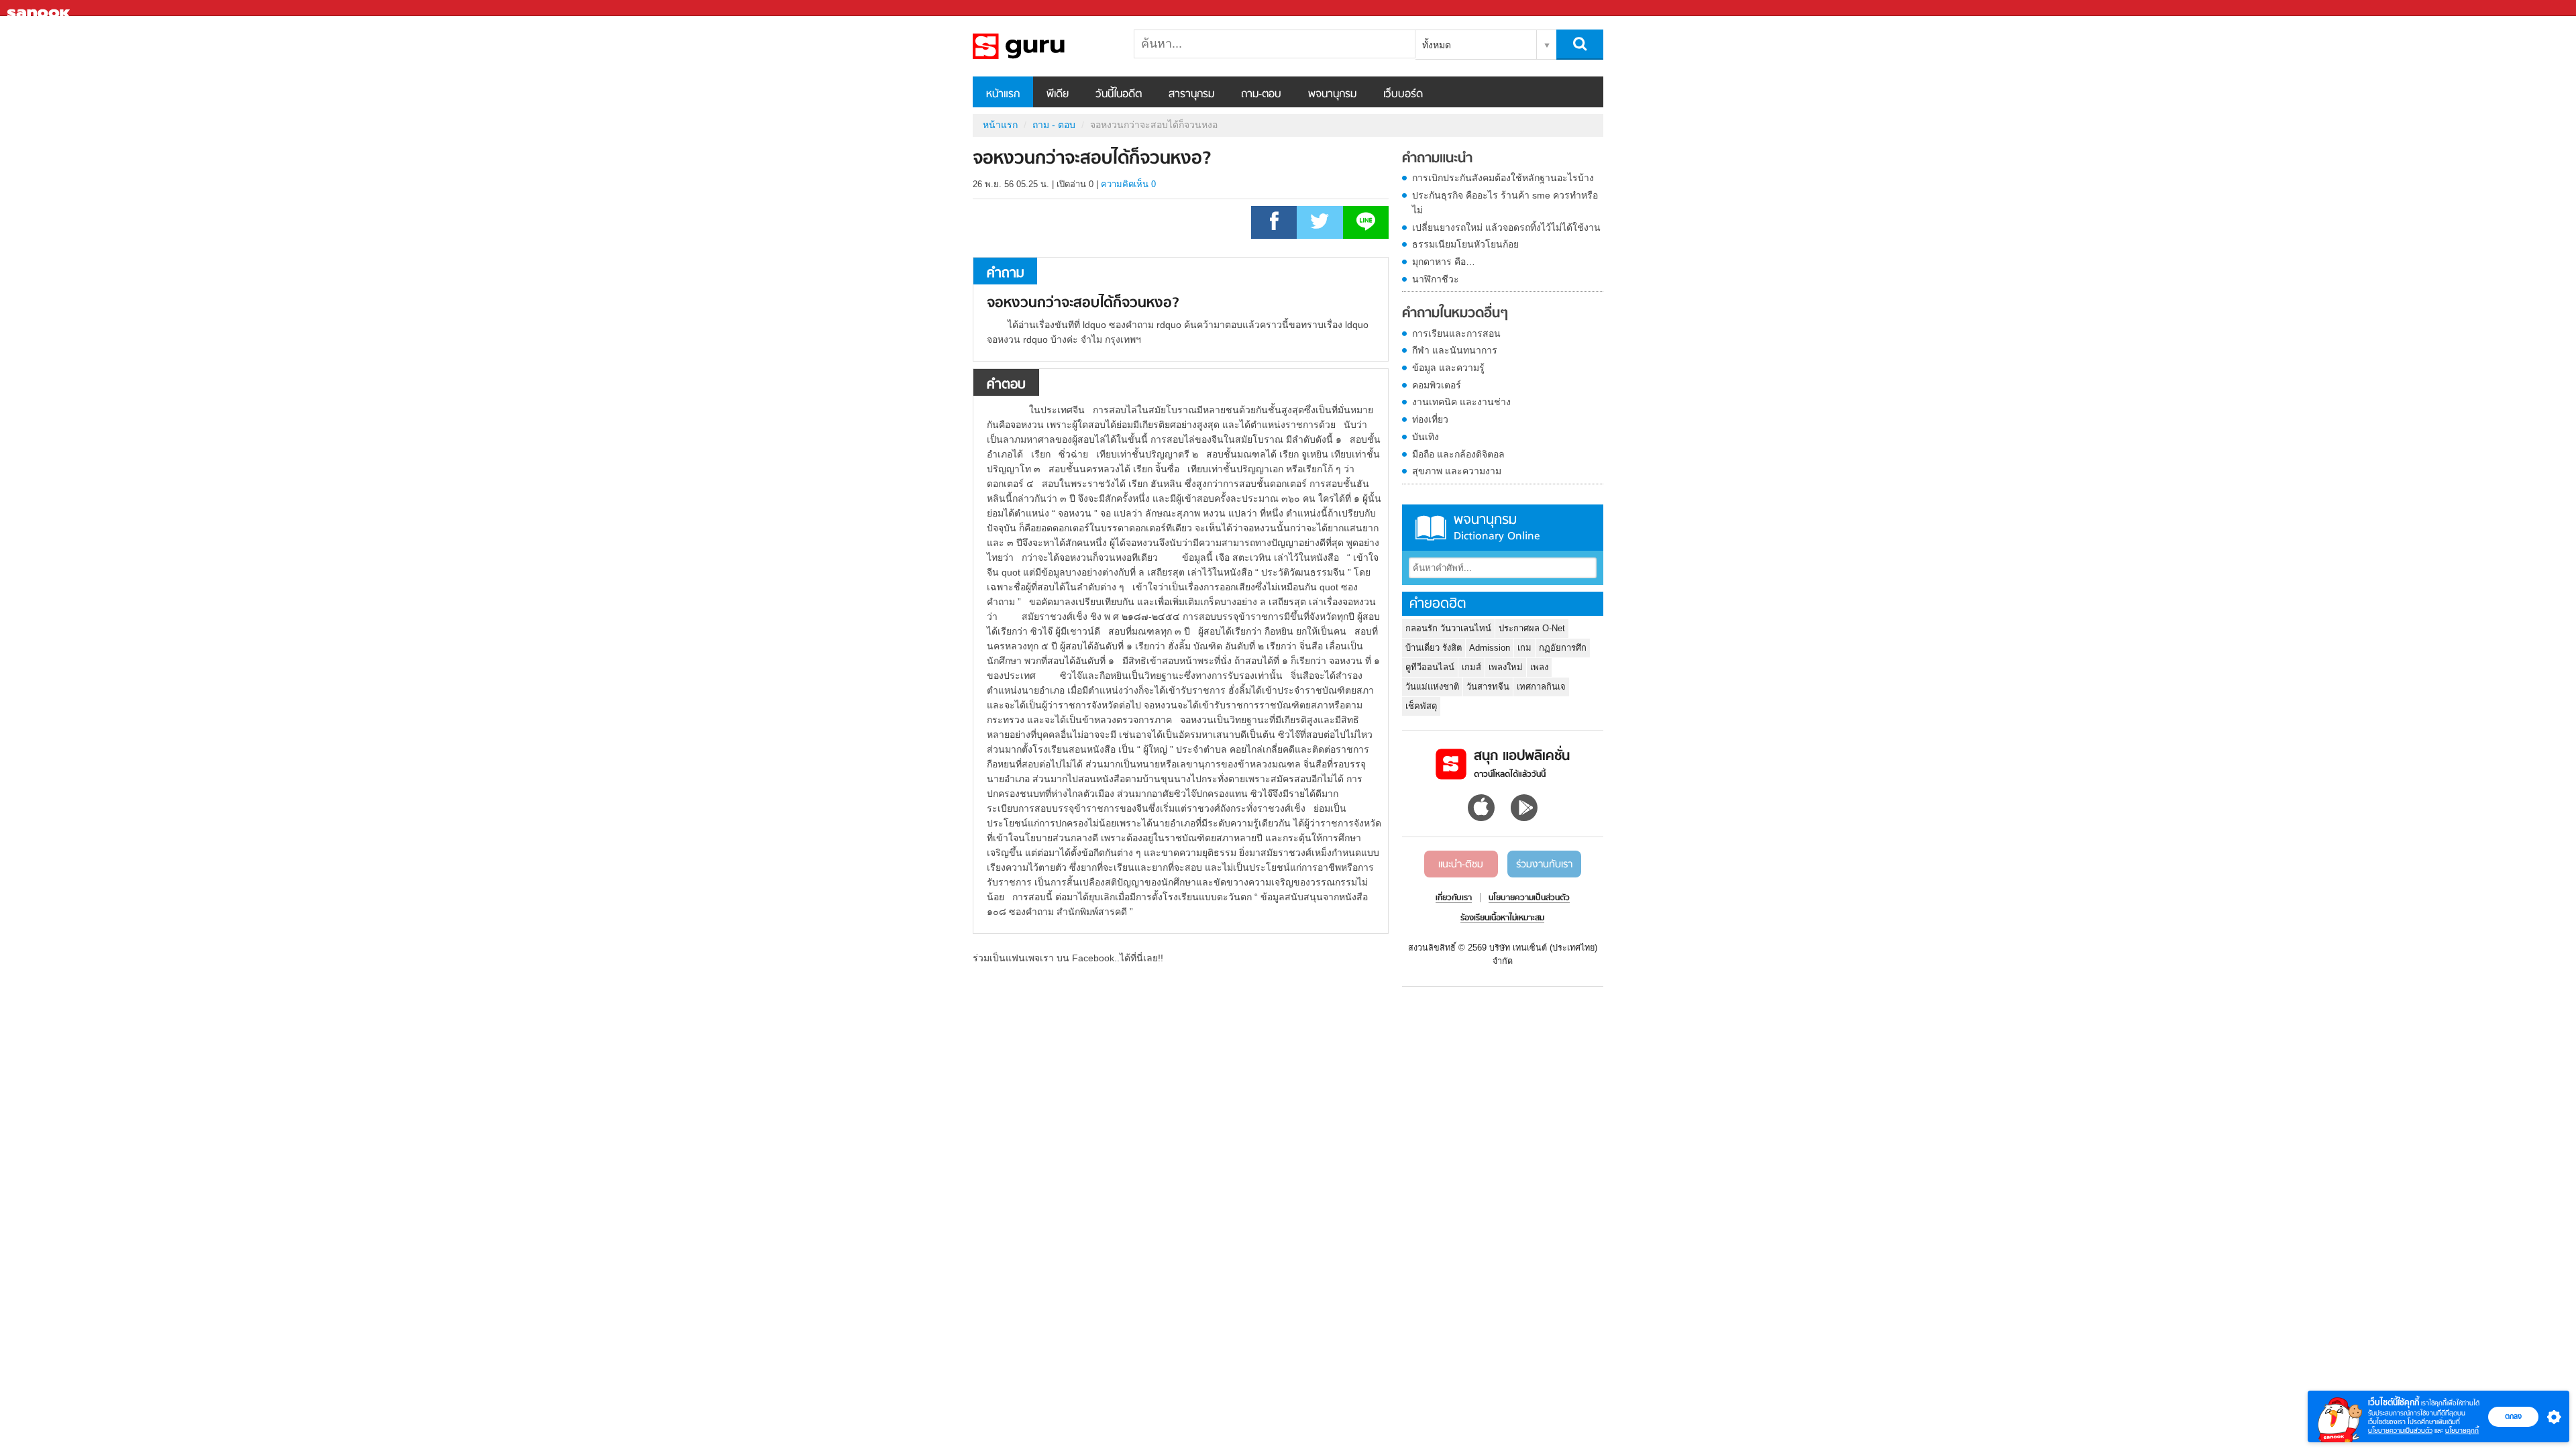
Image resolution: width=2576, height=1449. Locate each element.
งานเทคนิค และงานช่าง (1461, 402)
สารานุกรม (1191, 95)
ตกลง (2513, 1416)
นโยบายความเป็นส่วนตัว (2400, 1431)
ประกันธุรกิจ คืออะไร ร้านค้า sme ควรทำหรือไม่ (1505, 203)
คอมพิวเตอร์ (1437, 385)
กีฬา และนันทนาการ (1455, 350)
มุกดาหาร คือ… (1444, 262)
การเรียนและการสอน (1456, 333)
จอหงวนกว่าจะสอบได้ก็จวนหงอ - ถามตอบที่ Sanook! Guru (1043, 46)
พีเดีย (1058, 95)
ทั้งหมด (1437, 45)
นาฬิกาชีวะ (1436, 279)
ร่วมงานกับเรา (1544, 865)
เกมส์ (1471, 667)
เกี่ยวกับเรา (1454, 898)
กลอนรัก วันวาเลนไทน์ (1448, 628)
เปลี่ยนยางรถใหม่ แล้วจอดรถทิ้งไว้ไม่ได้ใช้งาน (1506, 227)
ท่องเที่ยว (1430, 419)
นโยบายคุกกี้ (2462, 1431)
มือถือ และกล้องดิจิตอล (1458, 454)
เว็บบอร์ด (1403, 95)
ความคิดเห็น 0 (1128, 184)
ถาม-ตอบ (1261, 95)
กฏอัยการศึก (1563, 648)
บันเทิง (1426, 437)
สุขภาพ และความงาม (1457, 471)
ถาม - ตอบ (1054, 125)
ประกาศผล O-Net (1532, 628)
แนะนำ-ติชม (1461, 865)
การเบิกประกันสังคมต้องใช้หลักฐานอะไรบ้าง (1503, 178)
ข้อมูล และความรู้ (1448, 368)
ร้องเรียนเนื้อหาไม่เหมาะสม (1502, 918)
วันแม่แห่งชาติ (1432, 687)
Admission (1490, 648)
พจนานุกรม (1332, 95)
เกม (1524, 648)
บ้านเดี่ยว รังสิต (1434, 648)
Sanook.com (40, 8)
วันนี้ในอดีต (1119, 95)
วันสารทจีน (1488, 687)
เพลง (1539, 667)
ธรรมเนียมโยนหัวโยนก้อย (1465, 244)
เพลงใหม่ (1506, 667)
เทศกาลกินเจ (1541, 687)
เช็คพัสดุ (1421, 706)
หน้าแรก (1003, 95)
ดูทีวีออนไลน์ (1430, 667)
